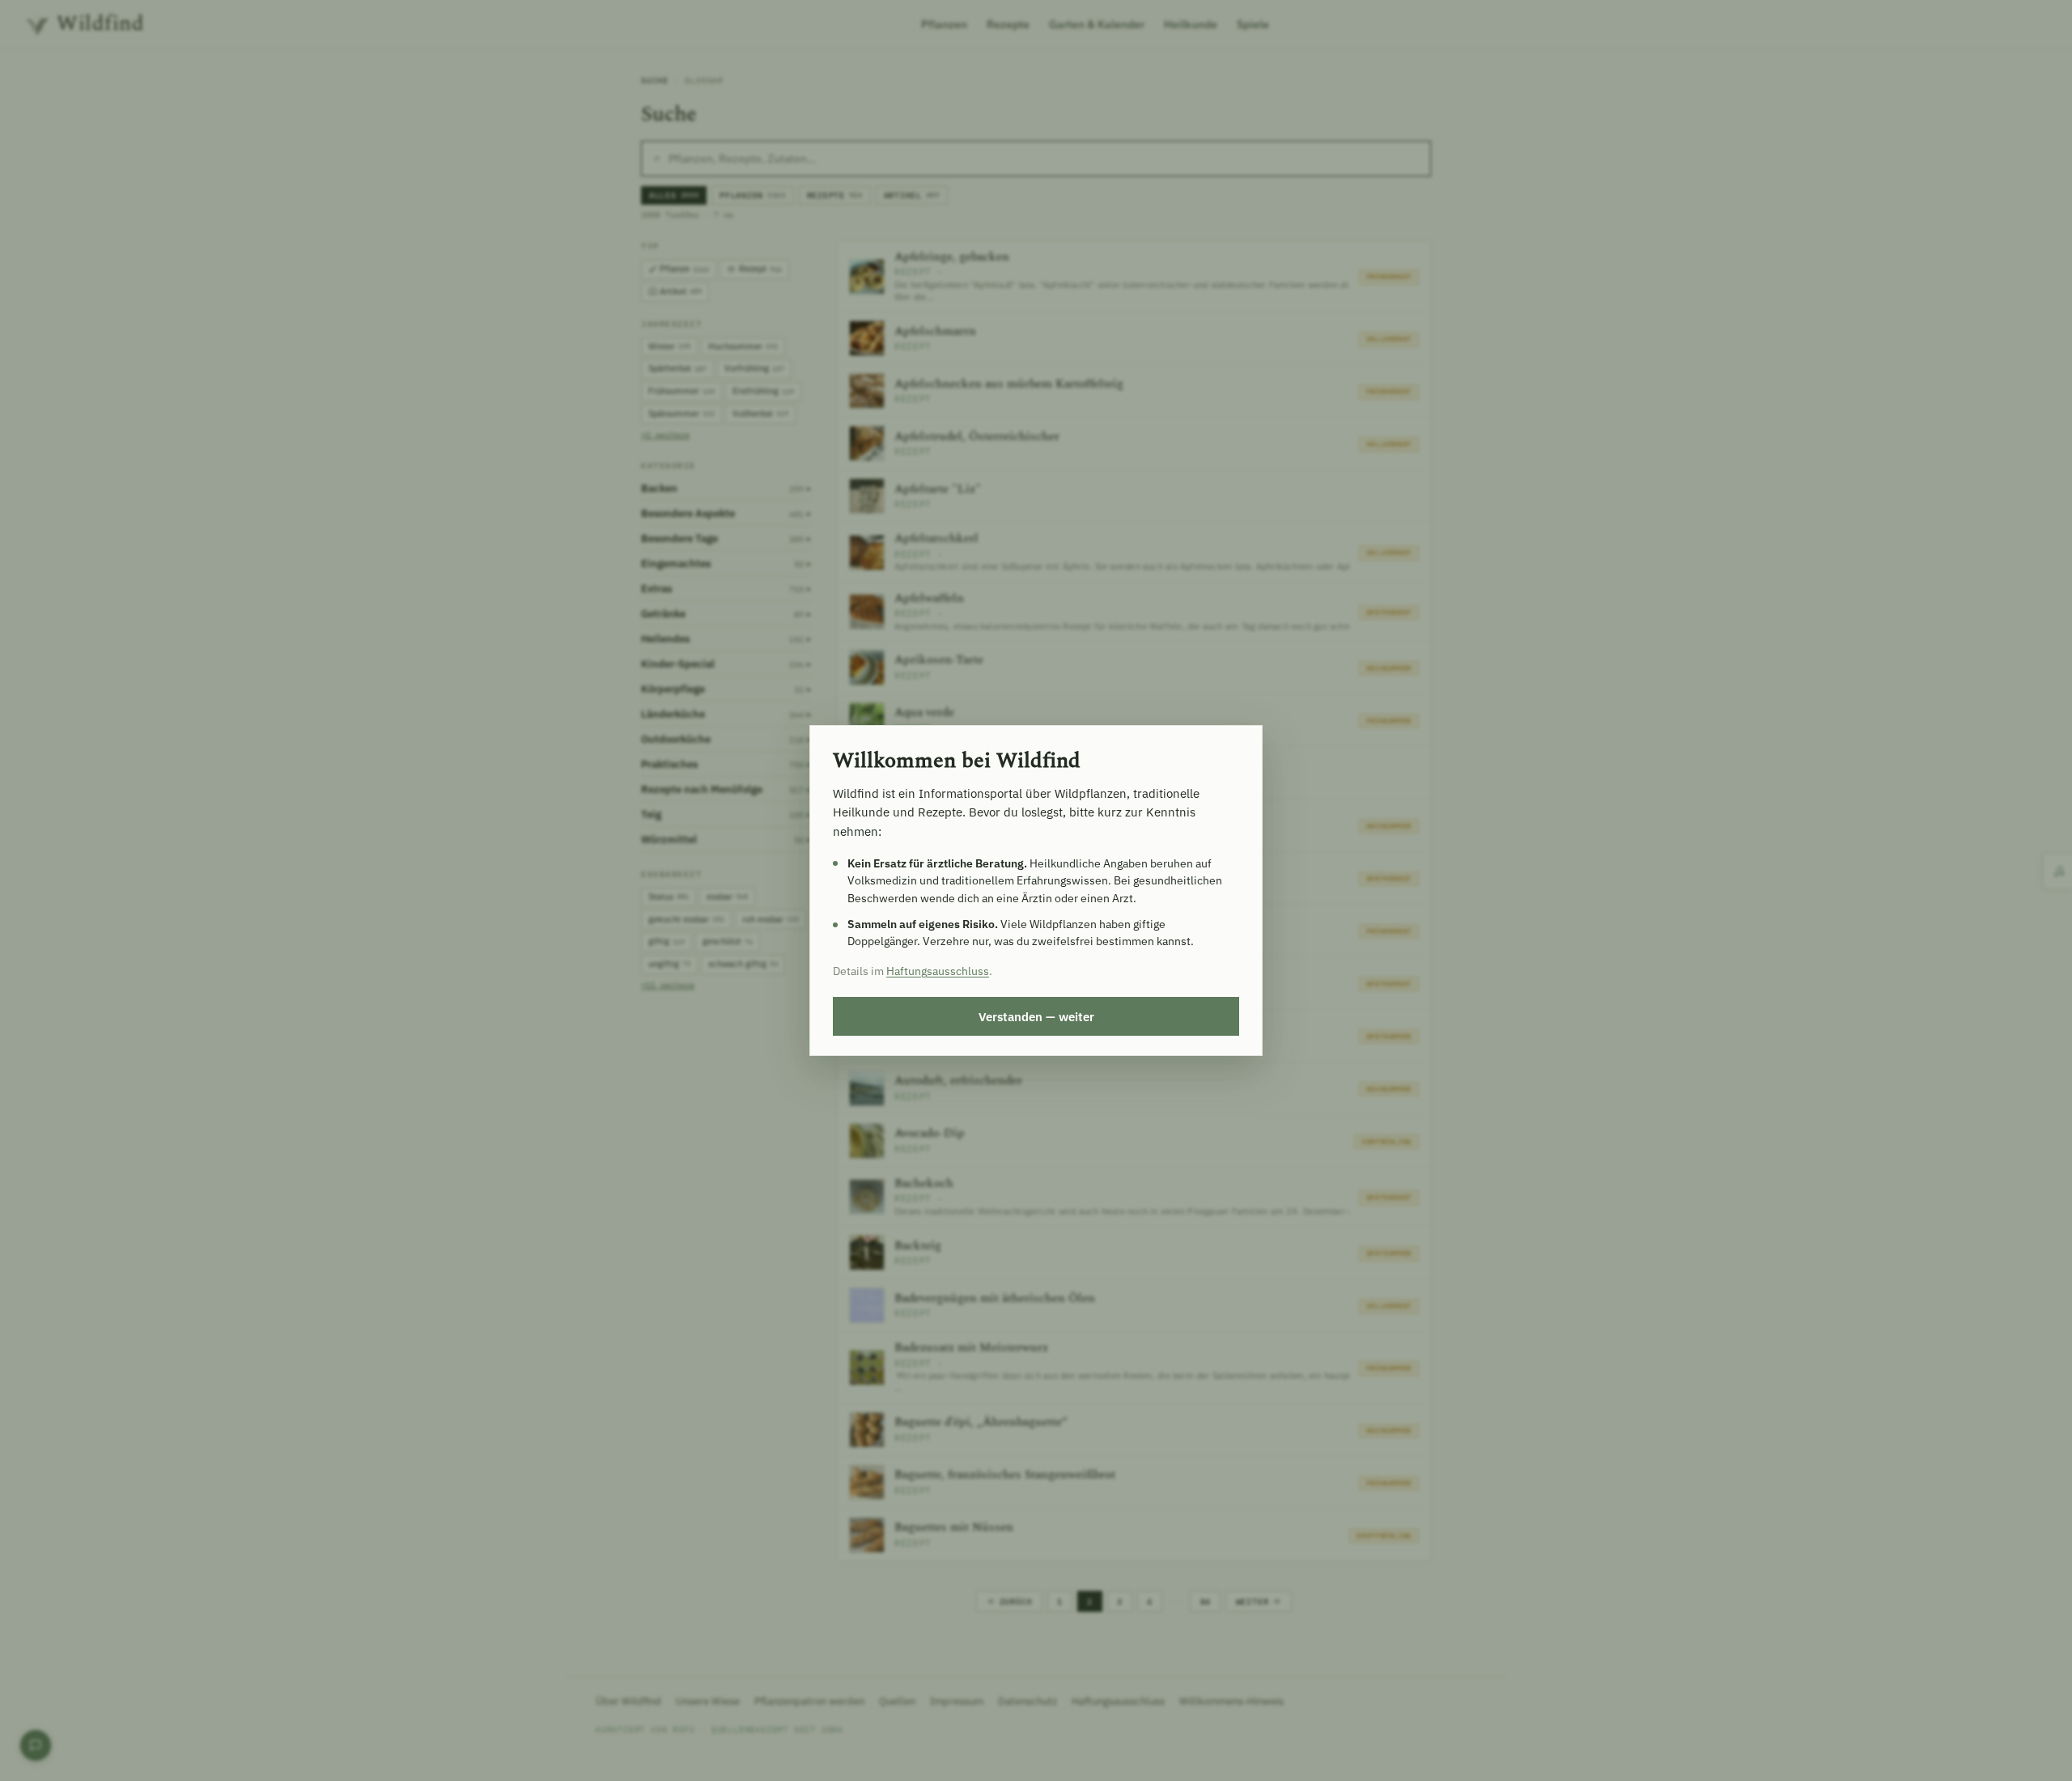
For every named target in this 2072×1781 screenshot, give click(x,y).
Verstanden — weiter (1036, 1016)
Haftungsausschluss (938, 971)
